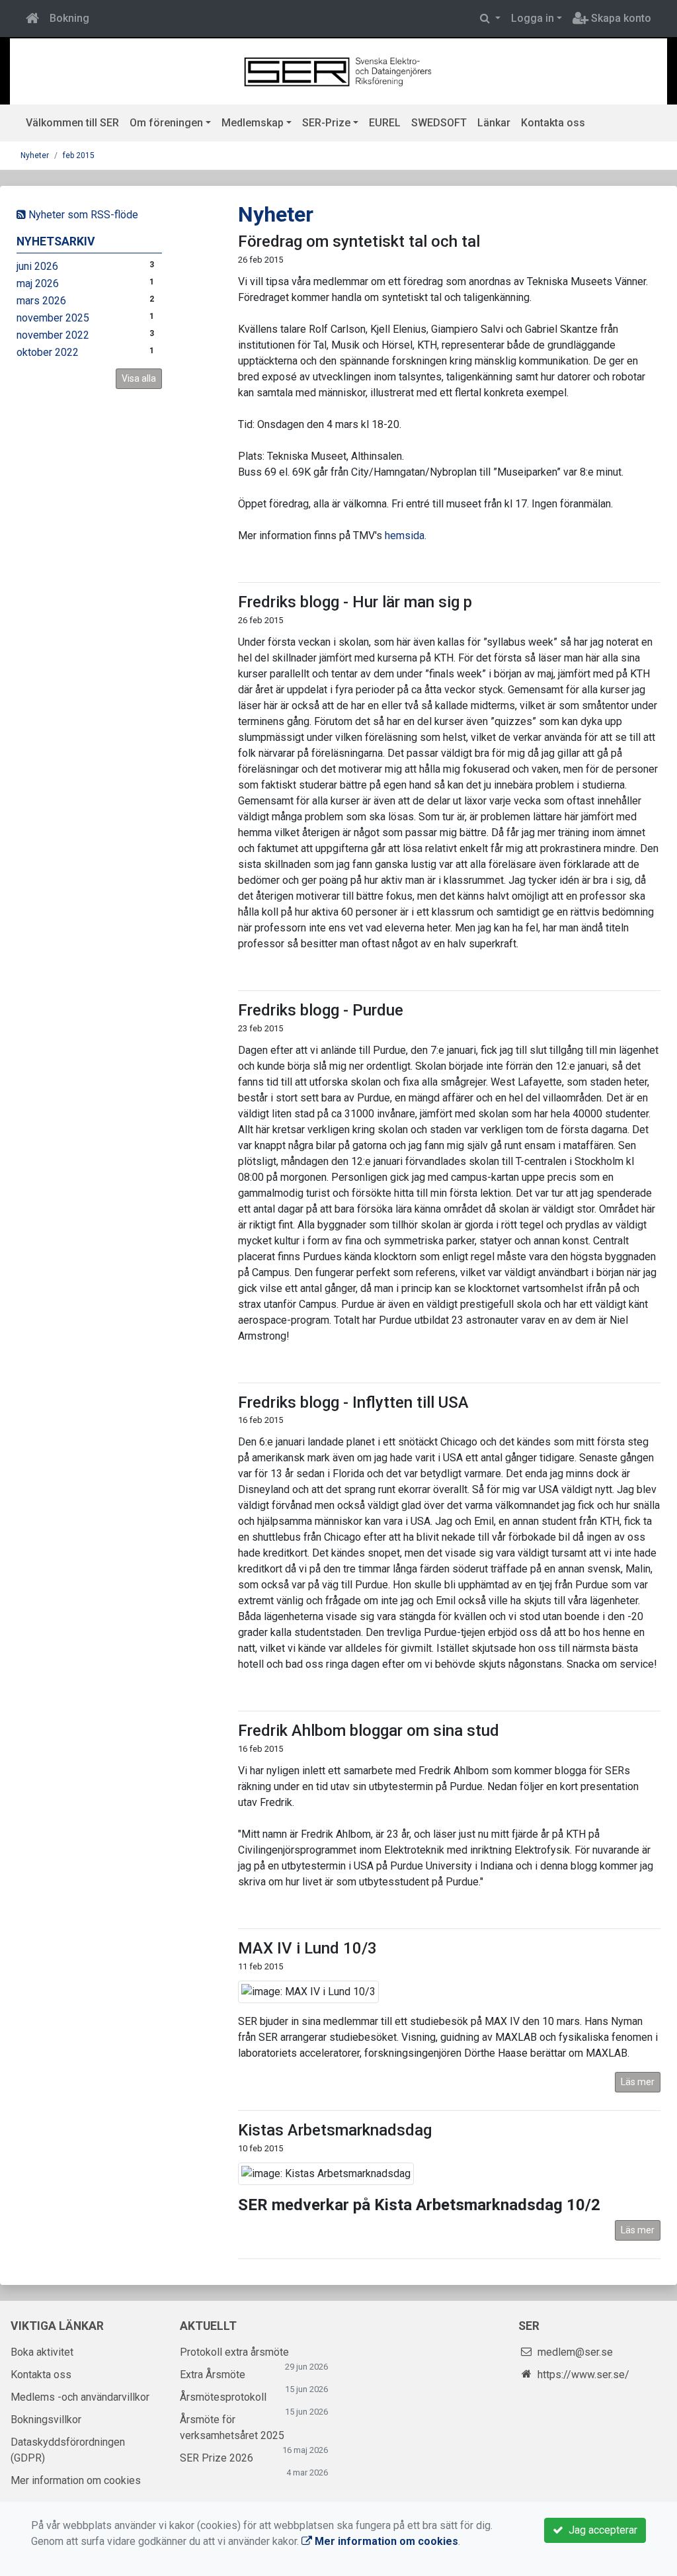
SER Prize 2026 (217, 2458)
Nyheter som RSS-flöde (82, 215)
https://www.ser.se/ (583, 2375)
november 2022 (53, 335)
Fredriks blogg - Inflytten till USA (353, 1402)
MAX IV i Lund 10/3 (307, 1948)
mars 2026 (41, 301)
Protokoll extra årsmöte (234, 2352)
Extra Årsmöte (213, 2375)
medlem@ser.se (575, 2352)
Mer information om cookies (76, 2480)
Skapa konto (620, 18)
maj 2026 (38, 283)
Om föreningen (166, 123)
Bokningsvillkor (46, 2420)
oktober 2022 (48, 352)
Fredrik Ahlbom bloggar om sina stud (369, 1731)
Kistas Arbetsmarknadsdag (335, 2130)
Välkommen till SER (72, 123)
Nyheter (35, 155)
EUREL (385, 123)
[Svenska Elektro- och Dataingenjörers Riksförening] (338, 70)
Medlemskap (253, 123)
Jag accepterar (600, 2530)
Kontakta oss (553, 123)
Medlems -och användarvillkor (80, 2397)
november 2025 (53, 318)
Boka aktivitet (42, 2352)
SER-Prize (326, 123)
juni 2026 (37, 266)
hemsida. (406, 536)
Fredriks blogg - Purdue (321, 1010)
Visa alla (139, 378)
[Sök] (490, 19)
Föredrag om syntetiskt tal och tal (359, 241)
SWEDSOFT (439, 123)
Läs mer (638, 2082)
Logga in (533, 18)
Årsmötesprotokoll (223, 2397)
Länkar (494, 123)
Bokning (69, 18)
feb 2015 (79, 155)
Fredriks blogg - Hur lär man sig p (355, 602)
